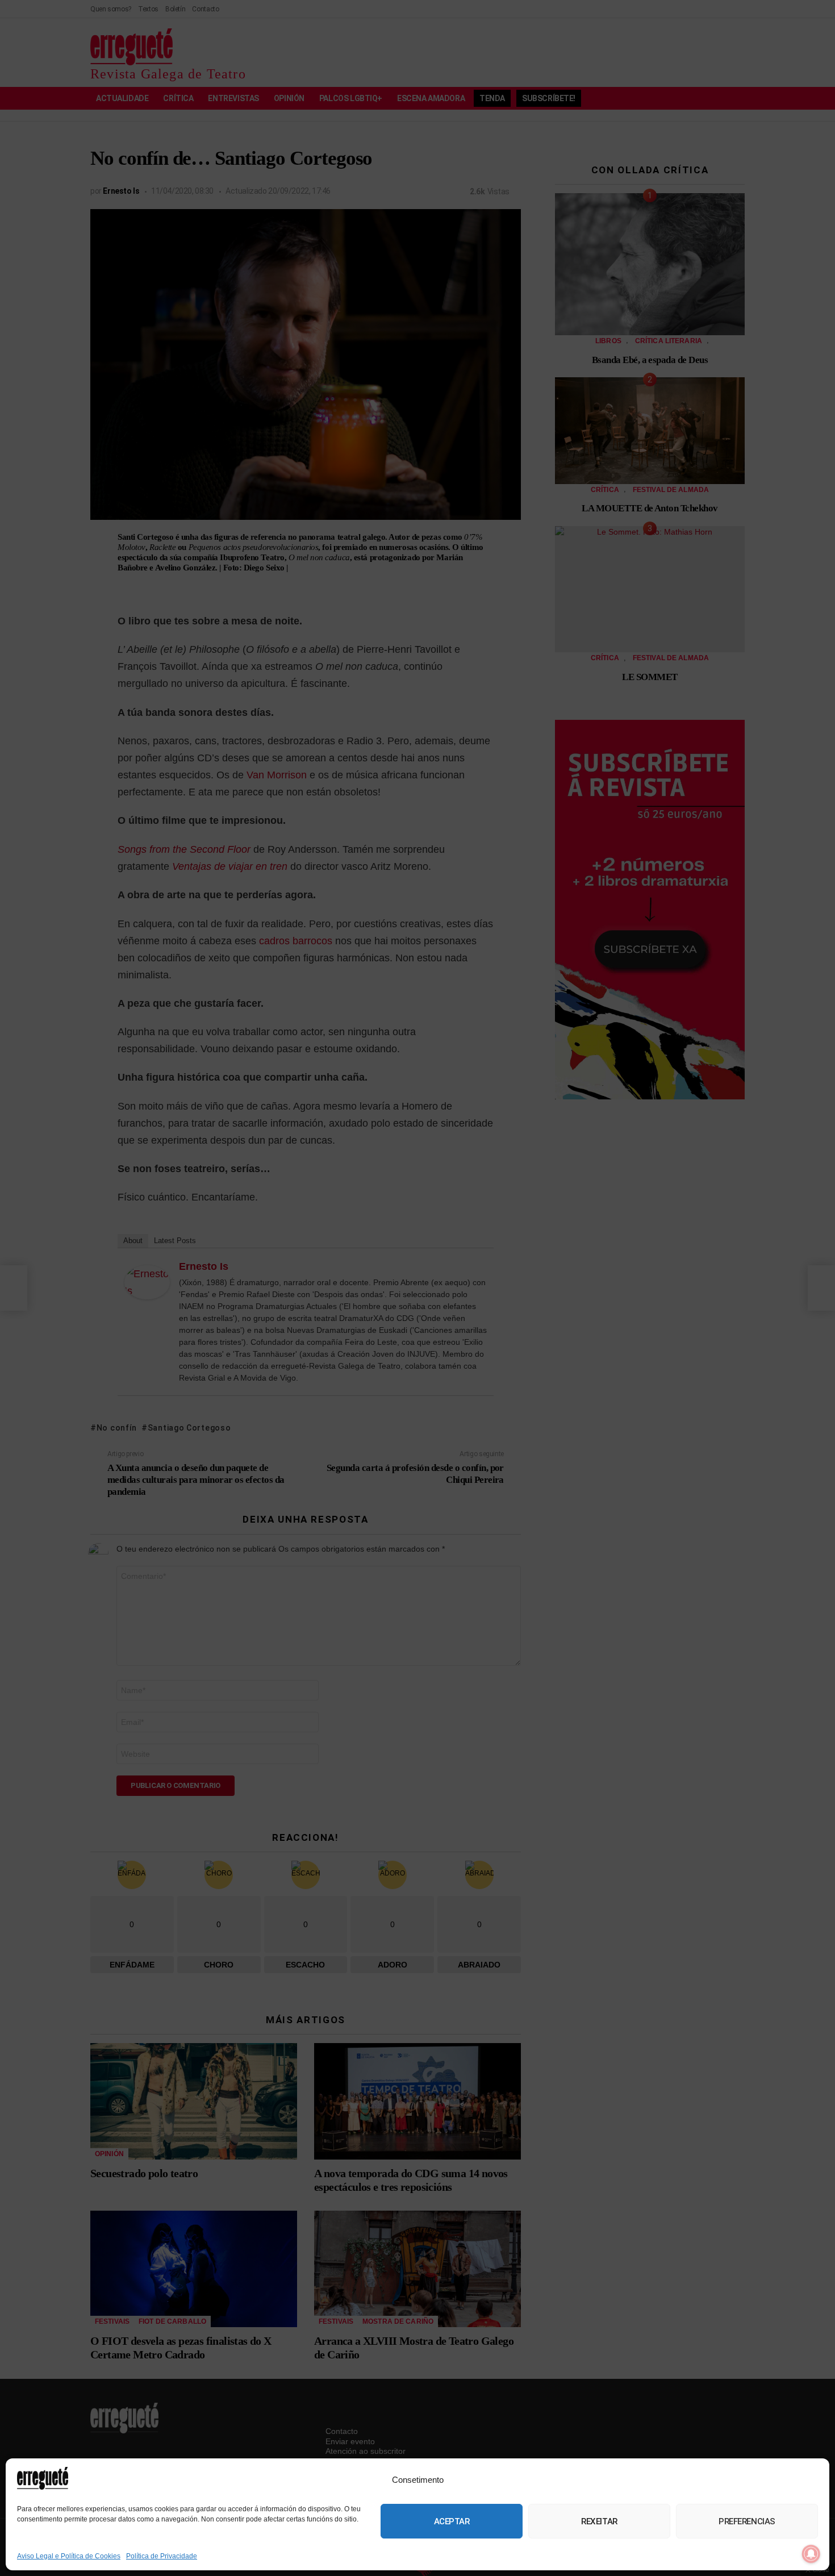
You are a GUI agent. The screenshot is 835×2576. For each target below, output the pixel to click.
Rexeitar (599, 2521)
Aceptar (452, 2521)
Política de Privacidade (162, 2556)
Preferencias (747, 2521)
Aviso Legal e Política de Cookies (69, 2556)
